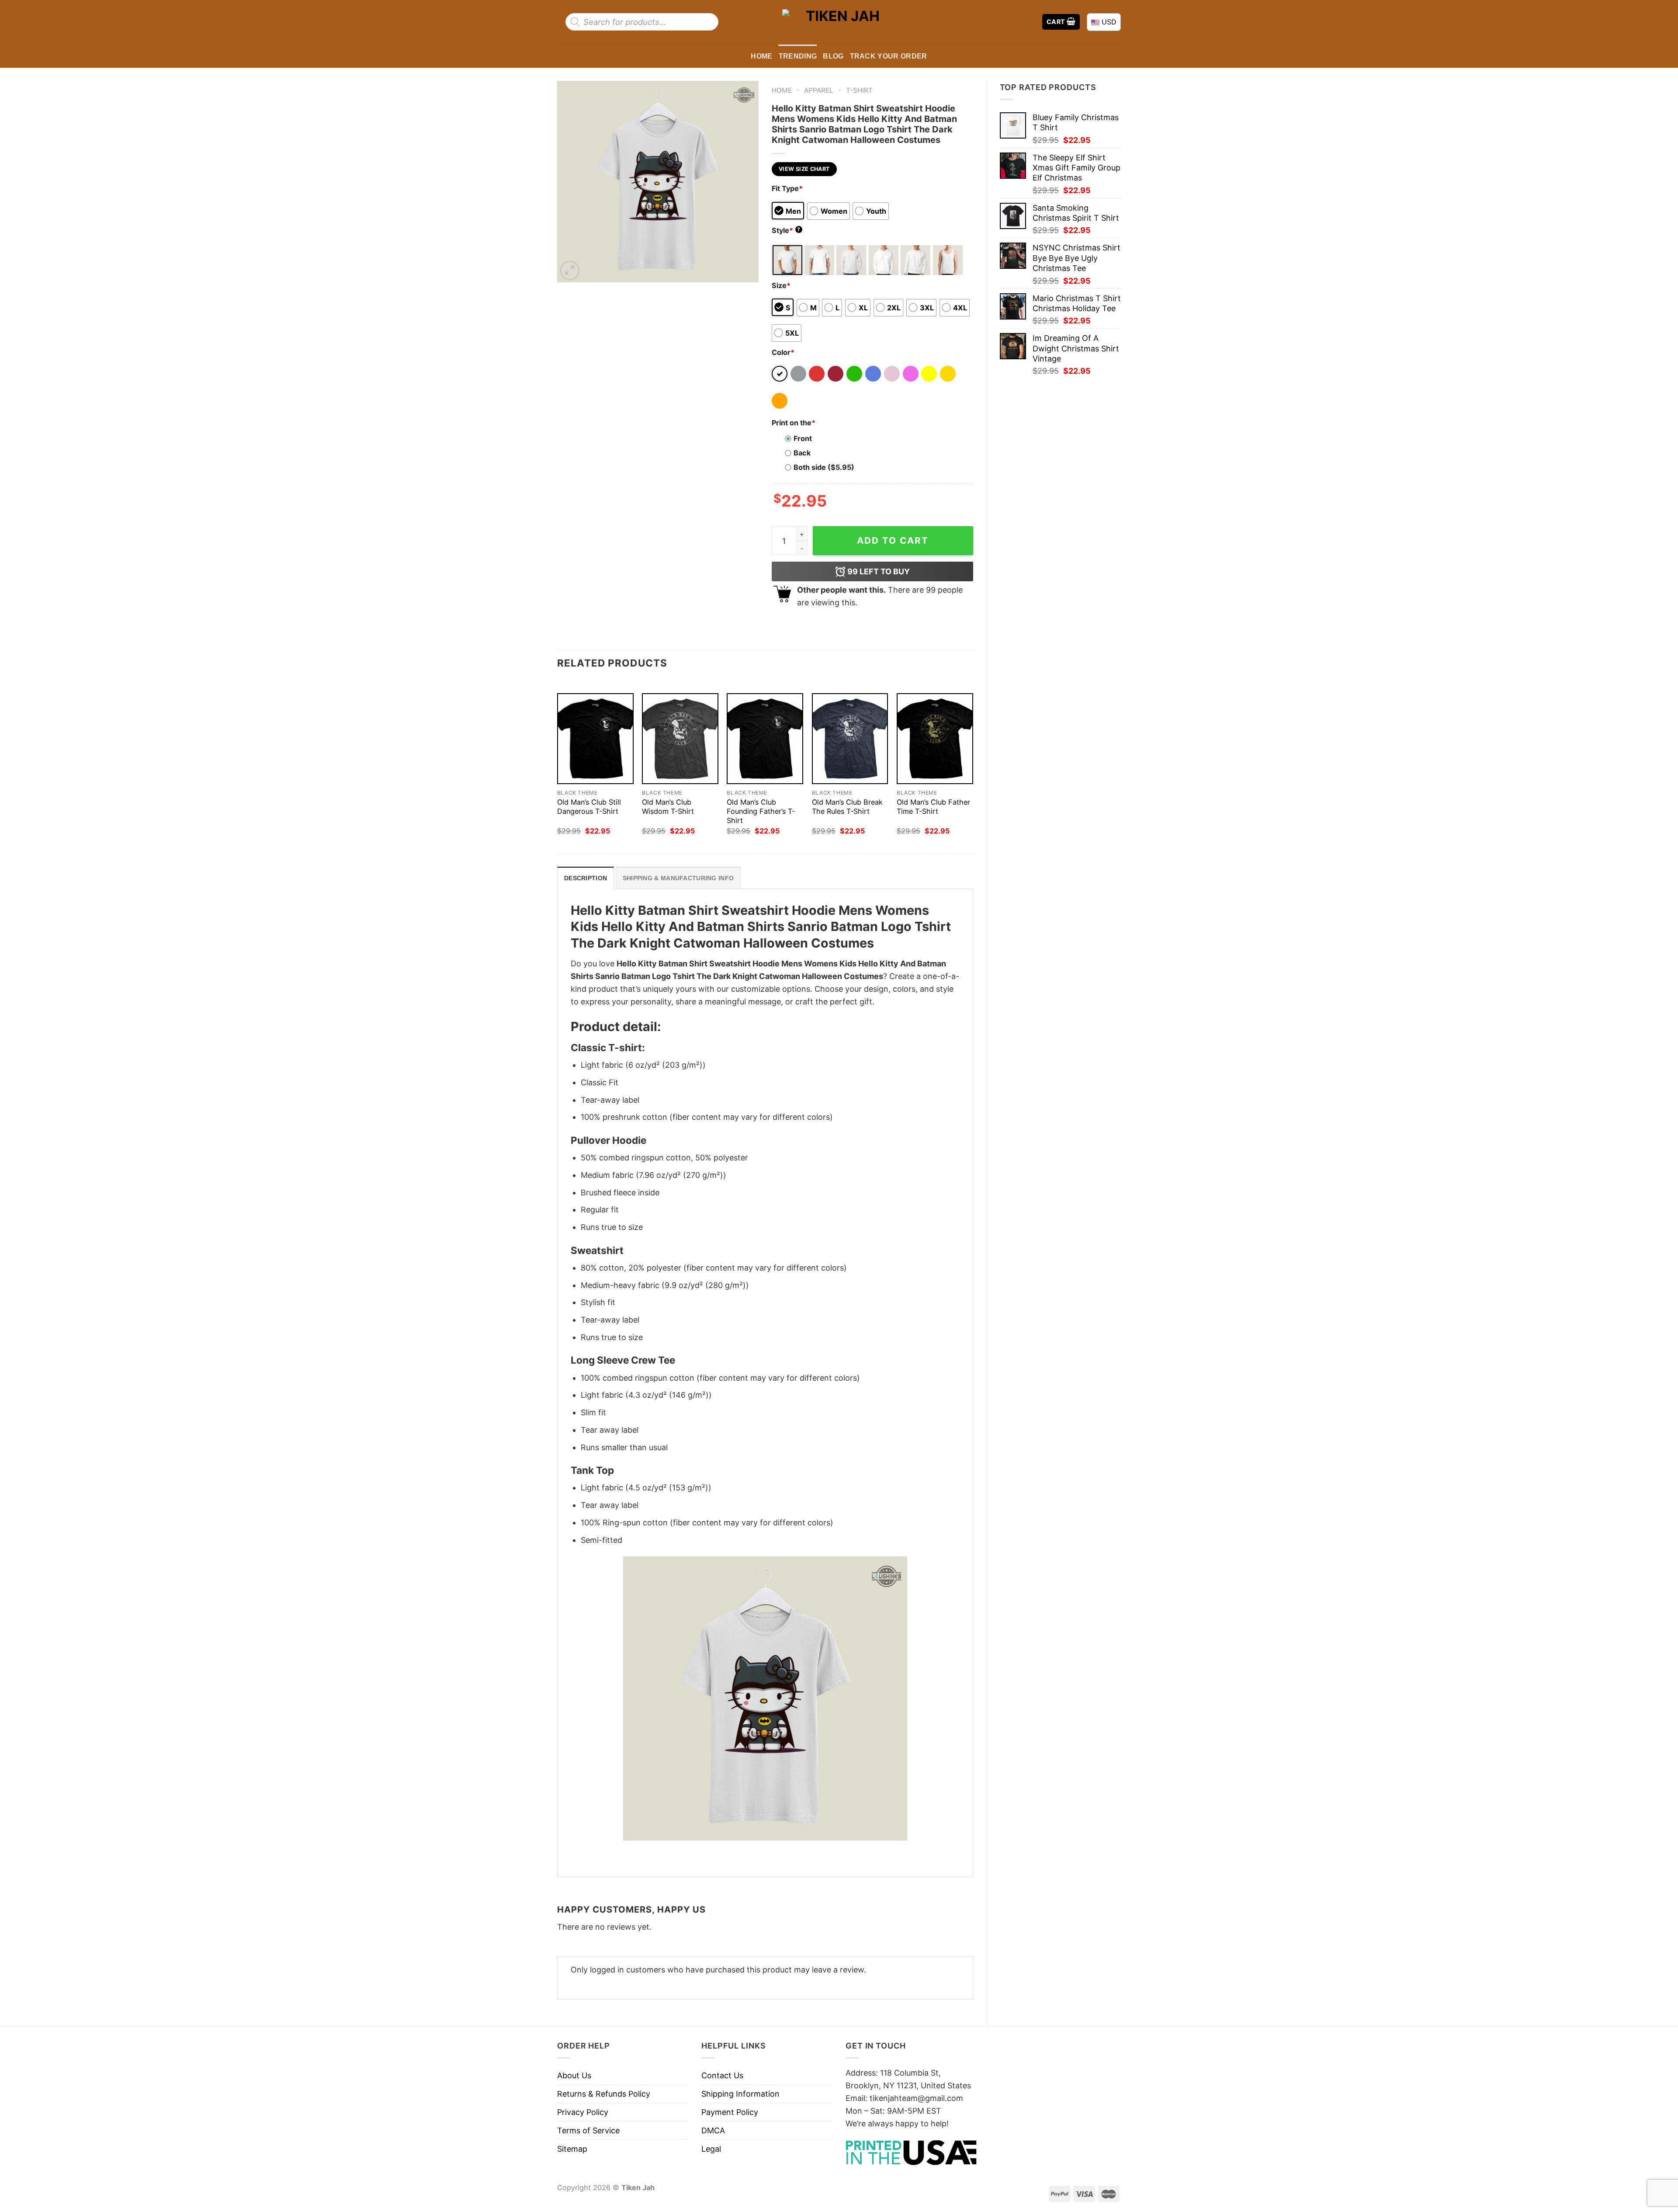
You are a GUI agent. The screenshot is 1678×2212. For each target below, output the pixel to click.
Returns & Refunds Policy (604, 2094)
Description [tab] (586, 878)
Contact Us (722, 2075)
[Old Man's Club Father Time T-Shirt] (935, 739)
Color (783, 352)
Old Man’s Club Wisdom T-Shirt (668, 807)
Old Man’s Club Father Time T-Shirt (933, 807)
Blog (833, 56)
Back (802, 453)
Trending (798, 56)
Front (803, 438)
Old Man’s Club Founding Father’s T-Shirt (761, 811)
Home (761, 56)
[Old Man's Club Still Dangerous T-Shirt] (595, 739)
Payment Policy (730, 2112)
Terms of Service (588, 2130)
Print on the (794, 423)
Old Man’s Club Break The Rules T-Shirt (847, 807)
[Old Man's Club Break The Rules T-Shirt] (850, 739)
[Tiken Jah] (839, 22)
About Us (574, 2075)
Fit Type (787, 188)
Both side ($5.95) (824, 467)
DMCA (713, 2130)
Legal (711, 2149)
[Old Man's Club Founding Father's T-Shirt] (765, 739)
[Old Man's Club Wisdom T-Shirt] (680, 739)
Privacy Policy (583, 2112)
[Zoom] (570, 271)
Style (786, 230)
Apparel (819, 90)
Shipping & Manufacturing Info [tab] (678, 878)
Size (781, 285)
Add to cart (893, 540)
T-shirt (859, 90)
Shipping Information (740, 2094)
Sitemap (572, 2149)
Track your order (889, 56)
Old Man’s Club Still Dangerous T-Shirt (589, 807)
